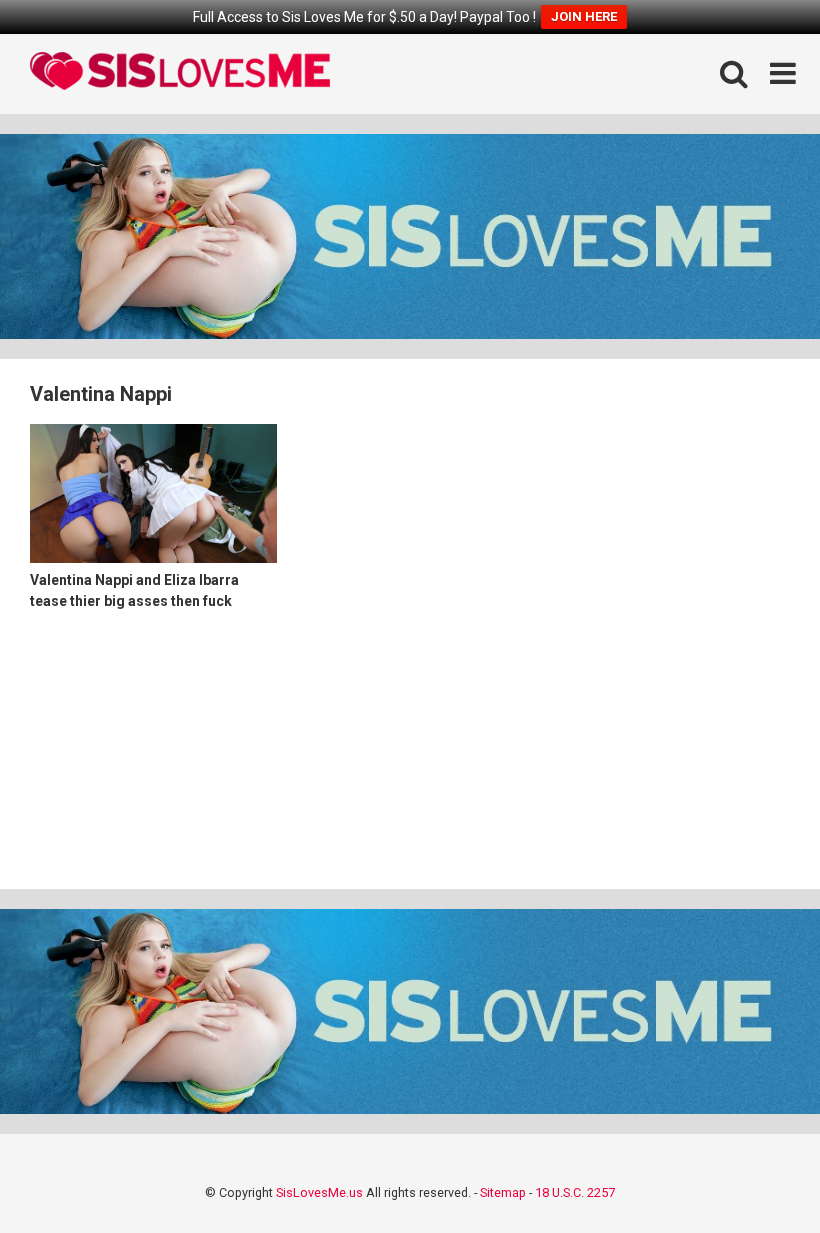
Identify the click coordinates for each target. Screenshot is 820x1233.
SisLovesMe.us (319, 1192)
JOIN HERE (584, 16)
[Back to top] (753, 1172)
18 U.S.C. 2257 (575, 1192)
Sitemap (503, 1192)
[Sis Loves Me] (180, 73)
